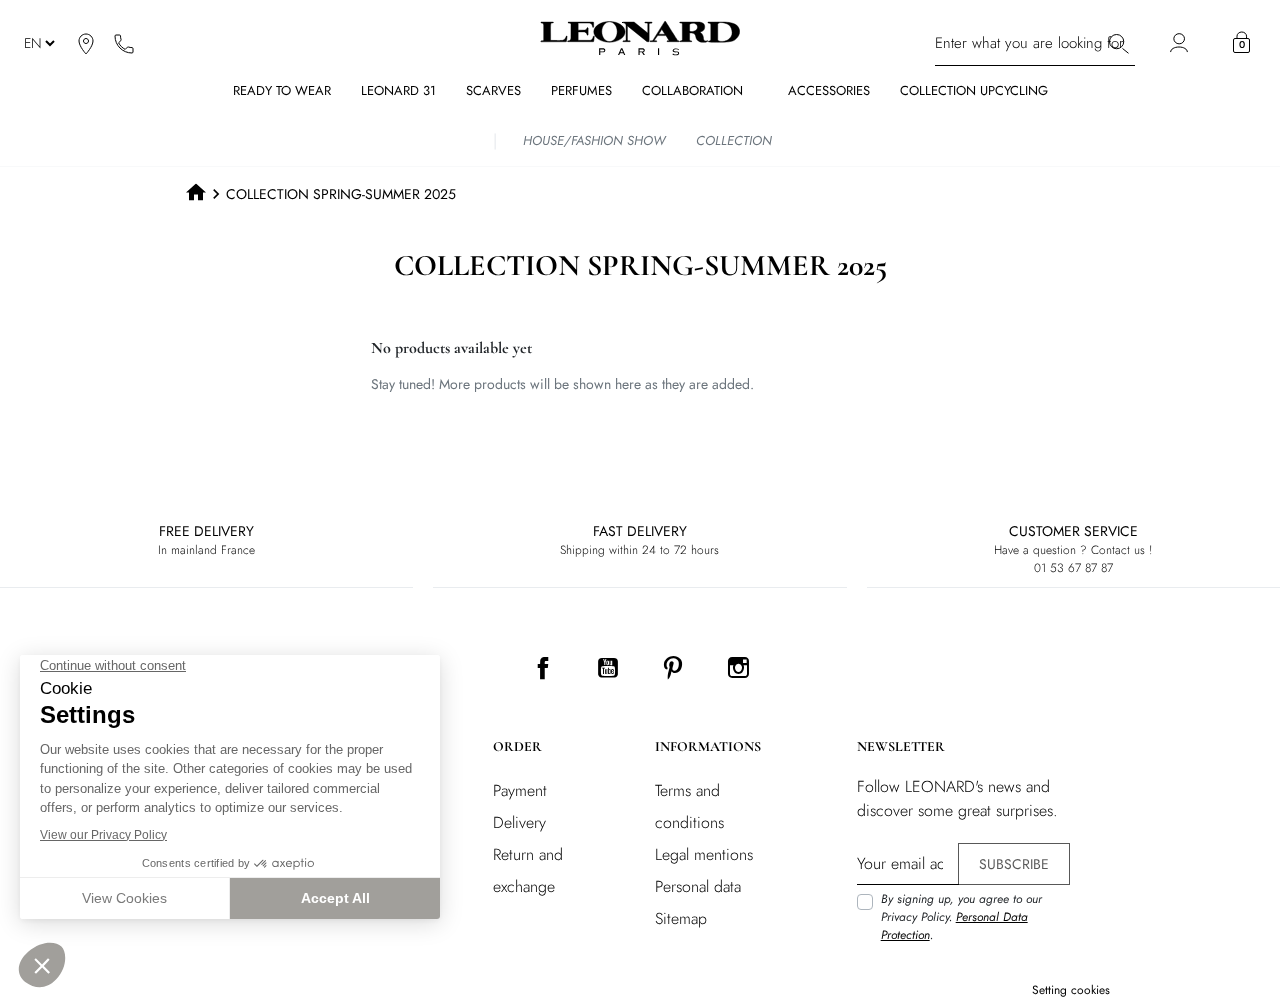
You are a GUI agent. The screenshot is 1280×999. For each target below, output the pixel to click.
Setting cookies (1071, 990)
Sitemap (681, 918)
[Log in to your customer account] (1181, 43)
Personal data (698, 886)
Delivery (519, 822)
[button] (1241, 43)
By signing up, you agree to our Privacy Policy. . (961, 917)
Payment (520, 790)
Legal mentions (704, 854)
